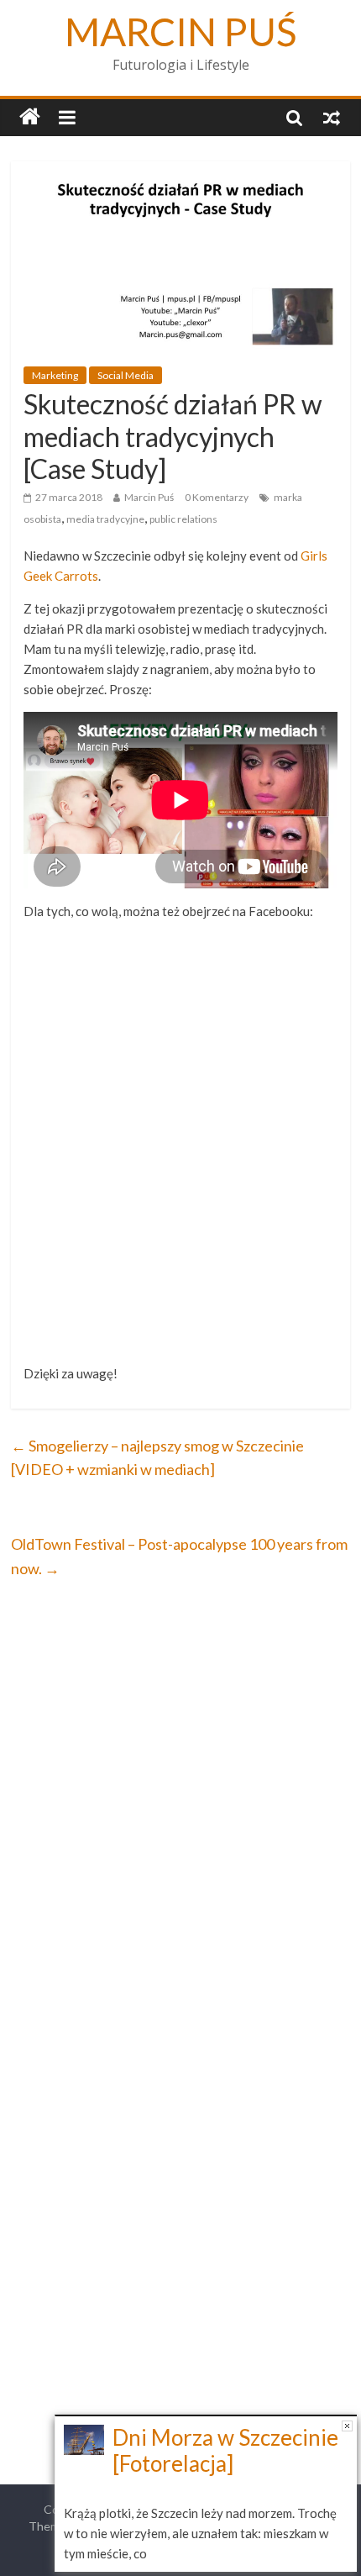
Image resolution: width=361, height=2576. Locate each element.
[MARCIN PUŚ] (30, 117)
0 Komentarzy (217, 497)
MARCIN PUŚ (181, 32)
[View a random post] (332, 117)
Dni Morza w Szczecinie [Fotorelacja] (225, 2450)
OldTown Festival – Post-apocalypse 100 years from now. (179, 1556)
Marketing (55, 375)
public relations (183, 519)
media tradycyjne (105, 519)
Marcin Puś (149, 497)
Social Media (126, 375)
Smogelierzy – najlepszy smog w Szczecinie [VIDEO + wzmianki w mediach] (157, 1458)
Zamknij (347, 2426)
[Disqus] (180, 1816)
